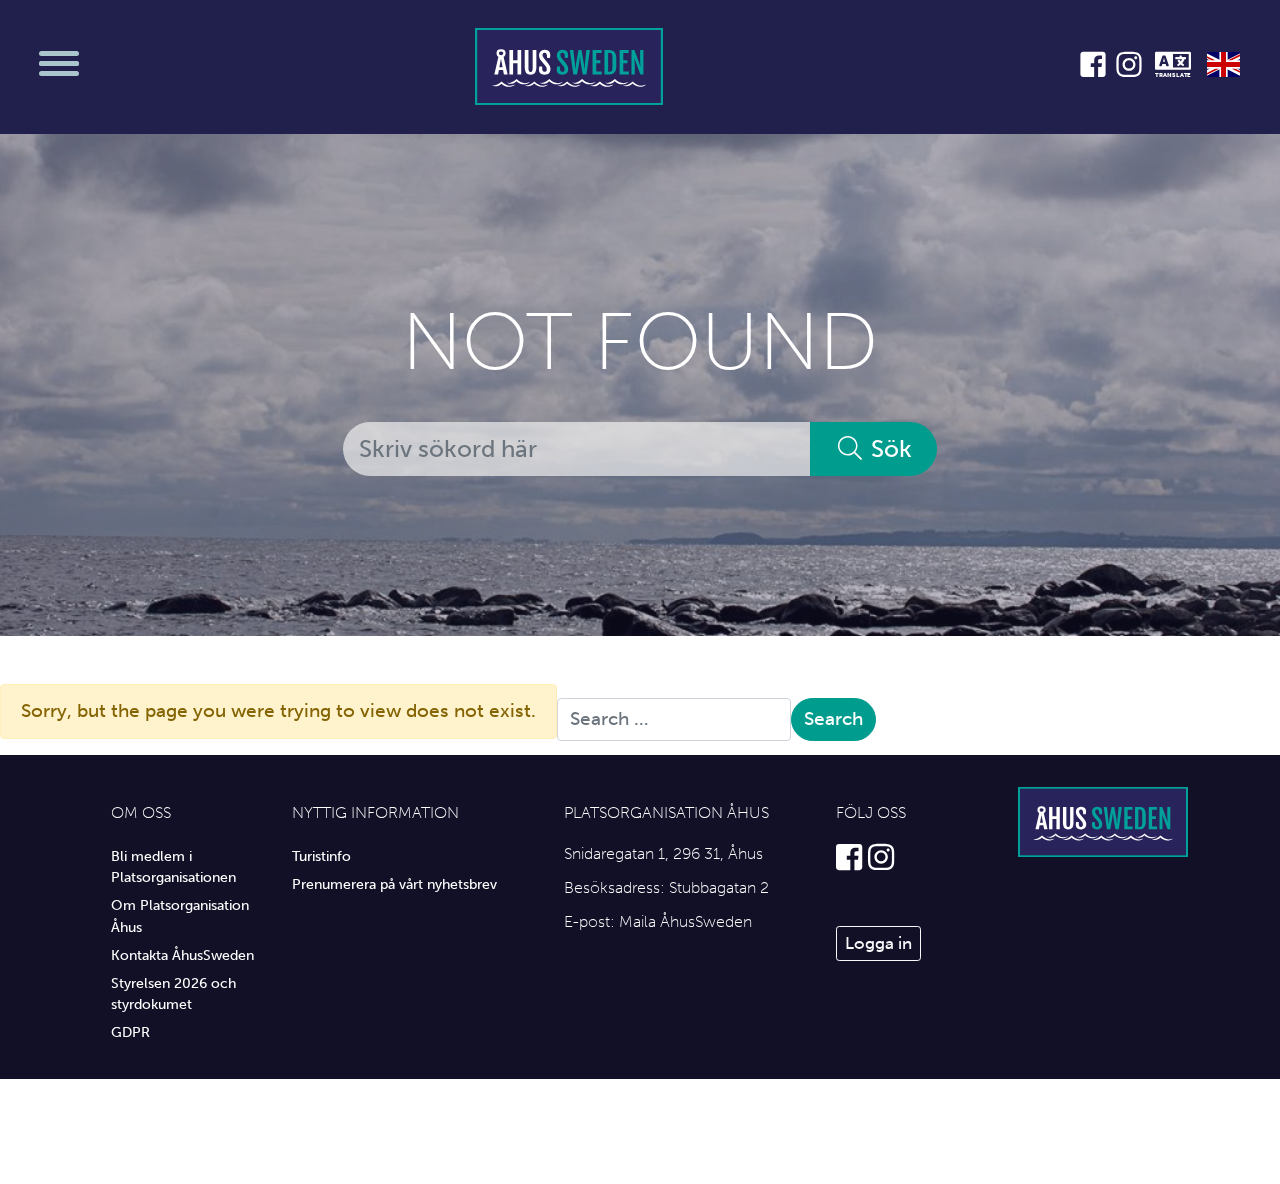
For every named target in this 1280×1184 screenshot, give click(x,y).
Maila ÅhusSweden (685, 921)
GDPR (130, 1032)
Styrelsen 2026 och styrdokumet (173, 994)
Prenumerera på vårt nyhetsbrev (394, 884)
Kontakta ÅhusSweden (182, 955)
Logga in (878, 943)
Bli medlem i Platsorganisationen (173, 867)
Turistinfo (321, 856)
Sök (888, 448)
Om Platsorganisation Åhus (180, 916)
